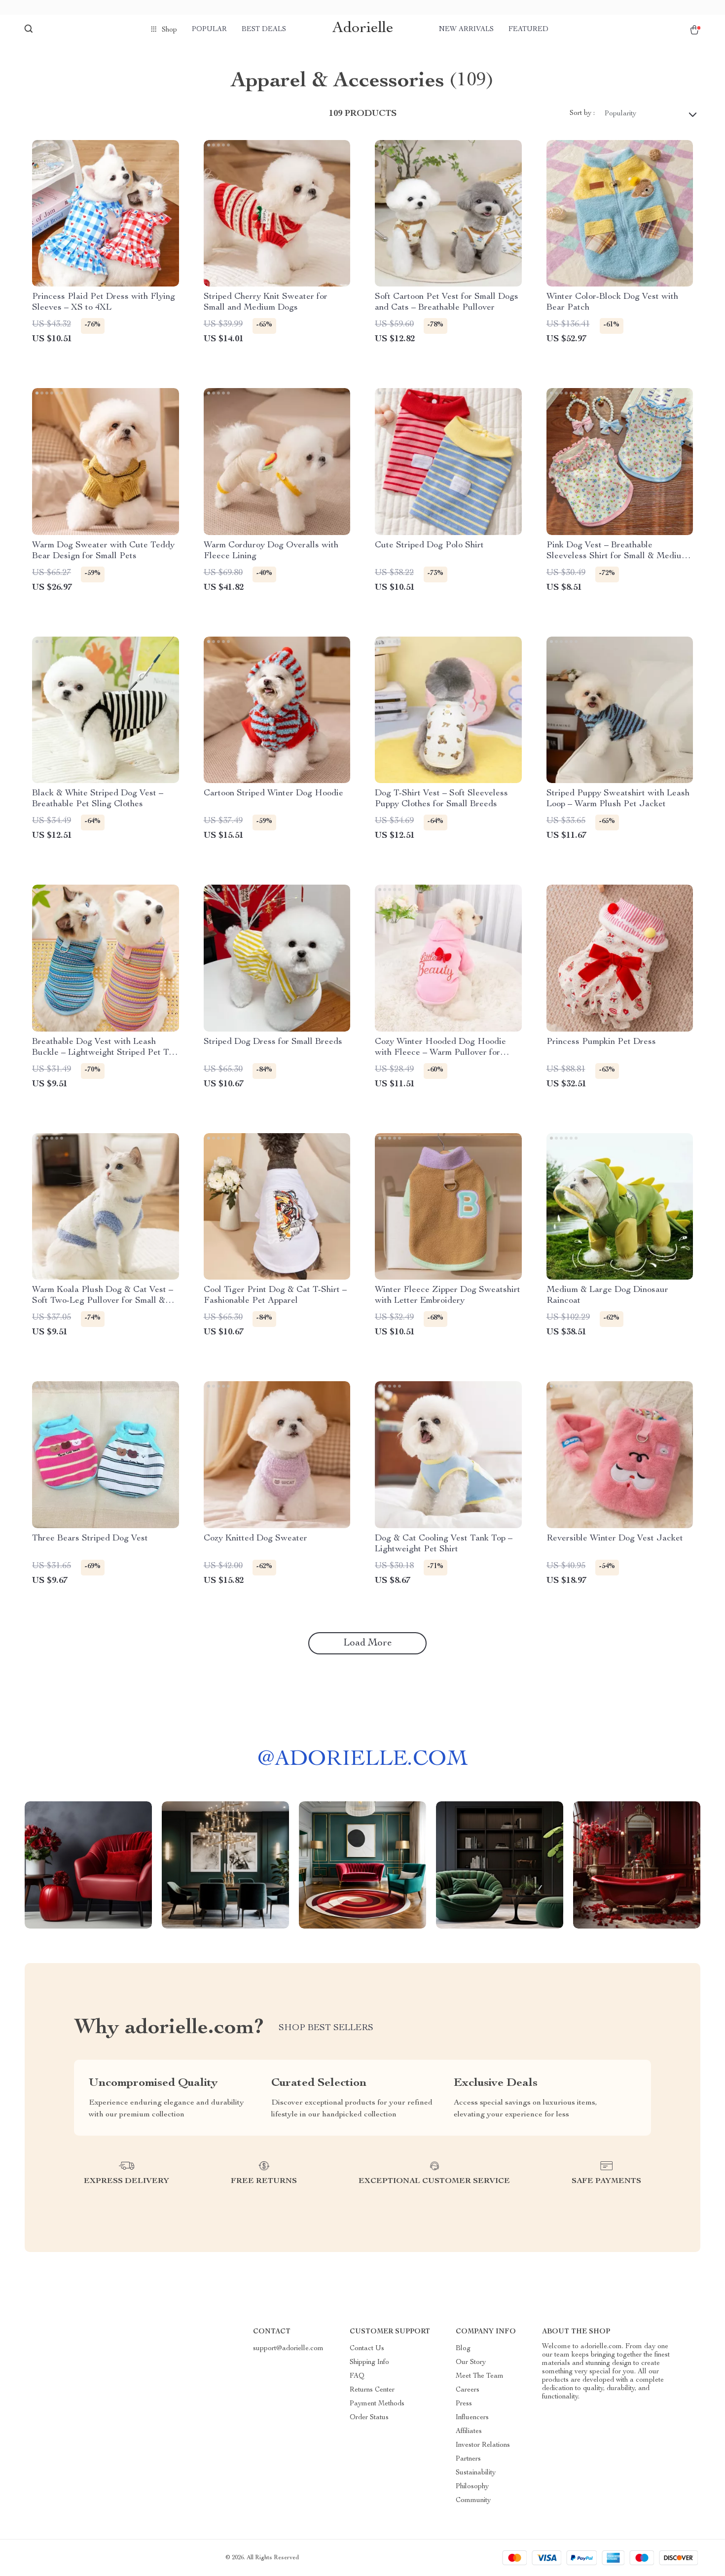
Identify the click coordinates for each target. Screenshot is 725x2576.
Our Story (471, 2362)
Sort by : (582, 113)
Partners (468, 2459)
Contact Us (367, 2349)
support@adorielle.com (288, 2349)
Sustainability (476, 2473)
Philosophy (472, 2487)
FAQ (357, 2376)
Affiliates (469, 2432)
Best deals (264, 30)
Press (464, 2404)
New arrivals (466, 30)
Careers (468, 2390)
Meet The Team (480, 2376)
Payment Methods (377, 2404)
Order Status (369, 2418)
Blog (463, 2349)
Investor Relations (483, 2445)
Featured (528, 30)
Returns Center (372, 2390)
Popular (209, 30)
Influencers (472, 2418)
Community (473, 2501)
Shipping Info (369, 2362)
